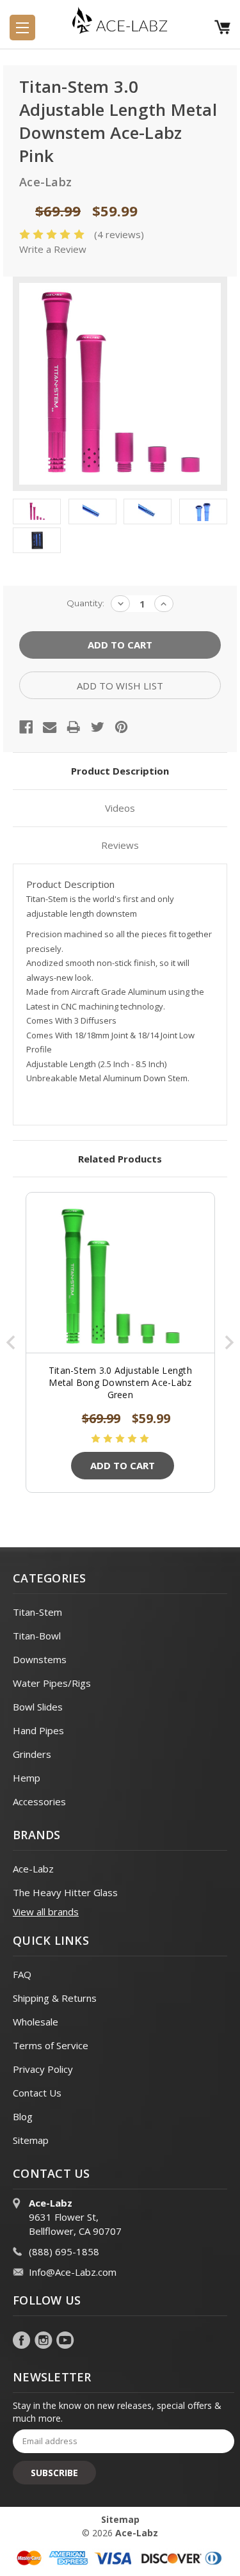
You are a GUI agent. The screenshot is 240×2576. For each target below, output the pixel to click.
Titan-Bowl (37, 1636)
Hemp (27, 1778)
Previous (11, 1342)
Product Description (120, 771)
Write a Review (53, 249)
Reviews (120, 845)
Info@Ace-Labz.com (73, 2272)
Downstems (40, 1659)
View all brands (46, 1912)
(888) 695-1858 (64, 2251)
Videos (120, 808)
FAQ (22, 1974)
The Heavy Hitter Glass (65, 1892)
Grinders (32, 1754)
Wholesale (36, 2022)
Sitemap (31, 2140)
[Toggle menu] (22, 28)
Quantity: (85, 603)
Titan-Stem (37, 1612)
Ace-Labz (33, 1869)
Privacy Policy (43, 2069)
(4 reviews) (119, 234)
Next (229, 1342)
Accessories (39, 1801)
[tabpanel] (120, 1342)
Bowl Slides (38, 1707)
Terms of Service (51, 2045)
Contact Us (37, 2093)
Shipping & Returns (55, 1998)
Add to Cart (123, 1465)
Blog (23, 2116)
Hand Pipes (38, 1730)
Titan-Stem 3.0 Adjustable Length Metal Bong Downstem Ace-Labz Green (120, 1382)
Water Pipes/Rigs (52, 1683)
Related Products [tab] (120, 1159)
